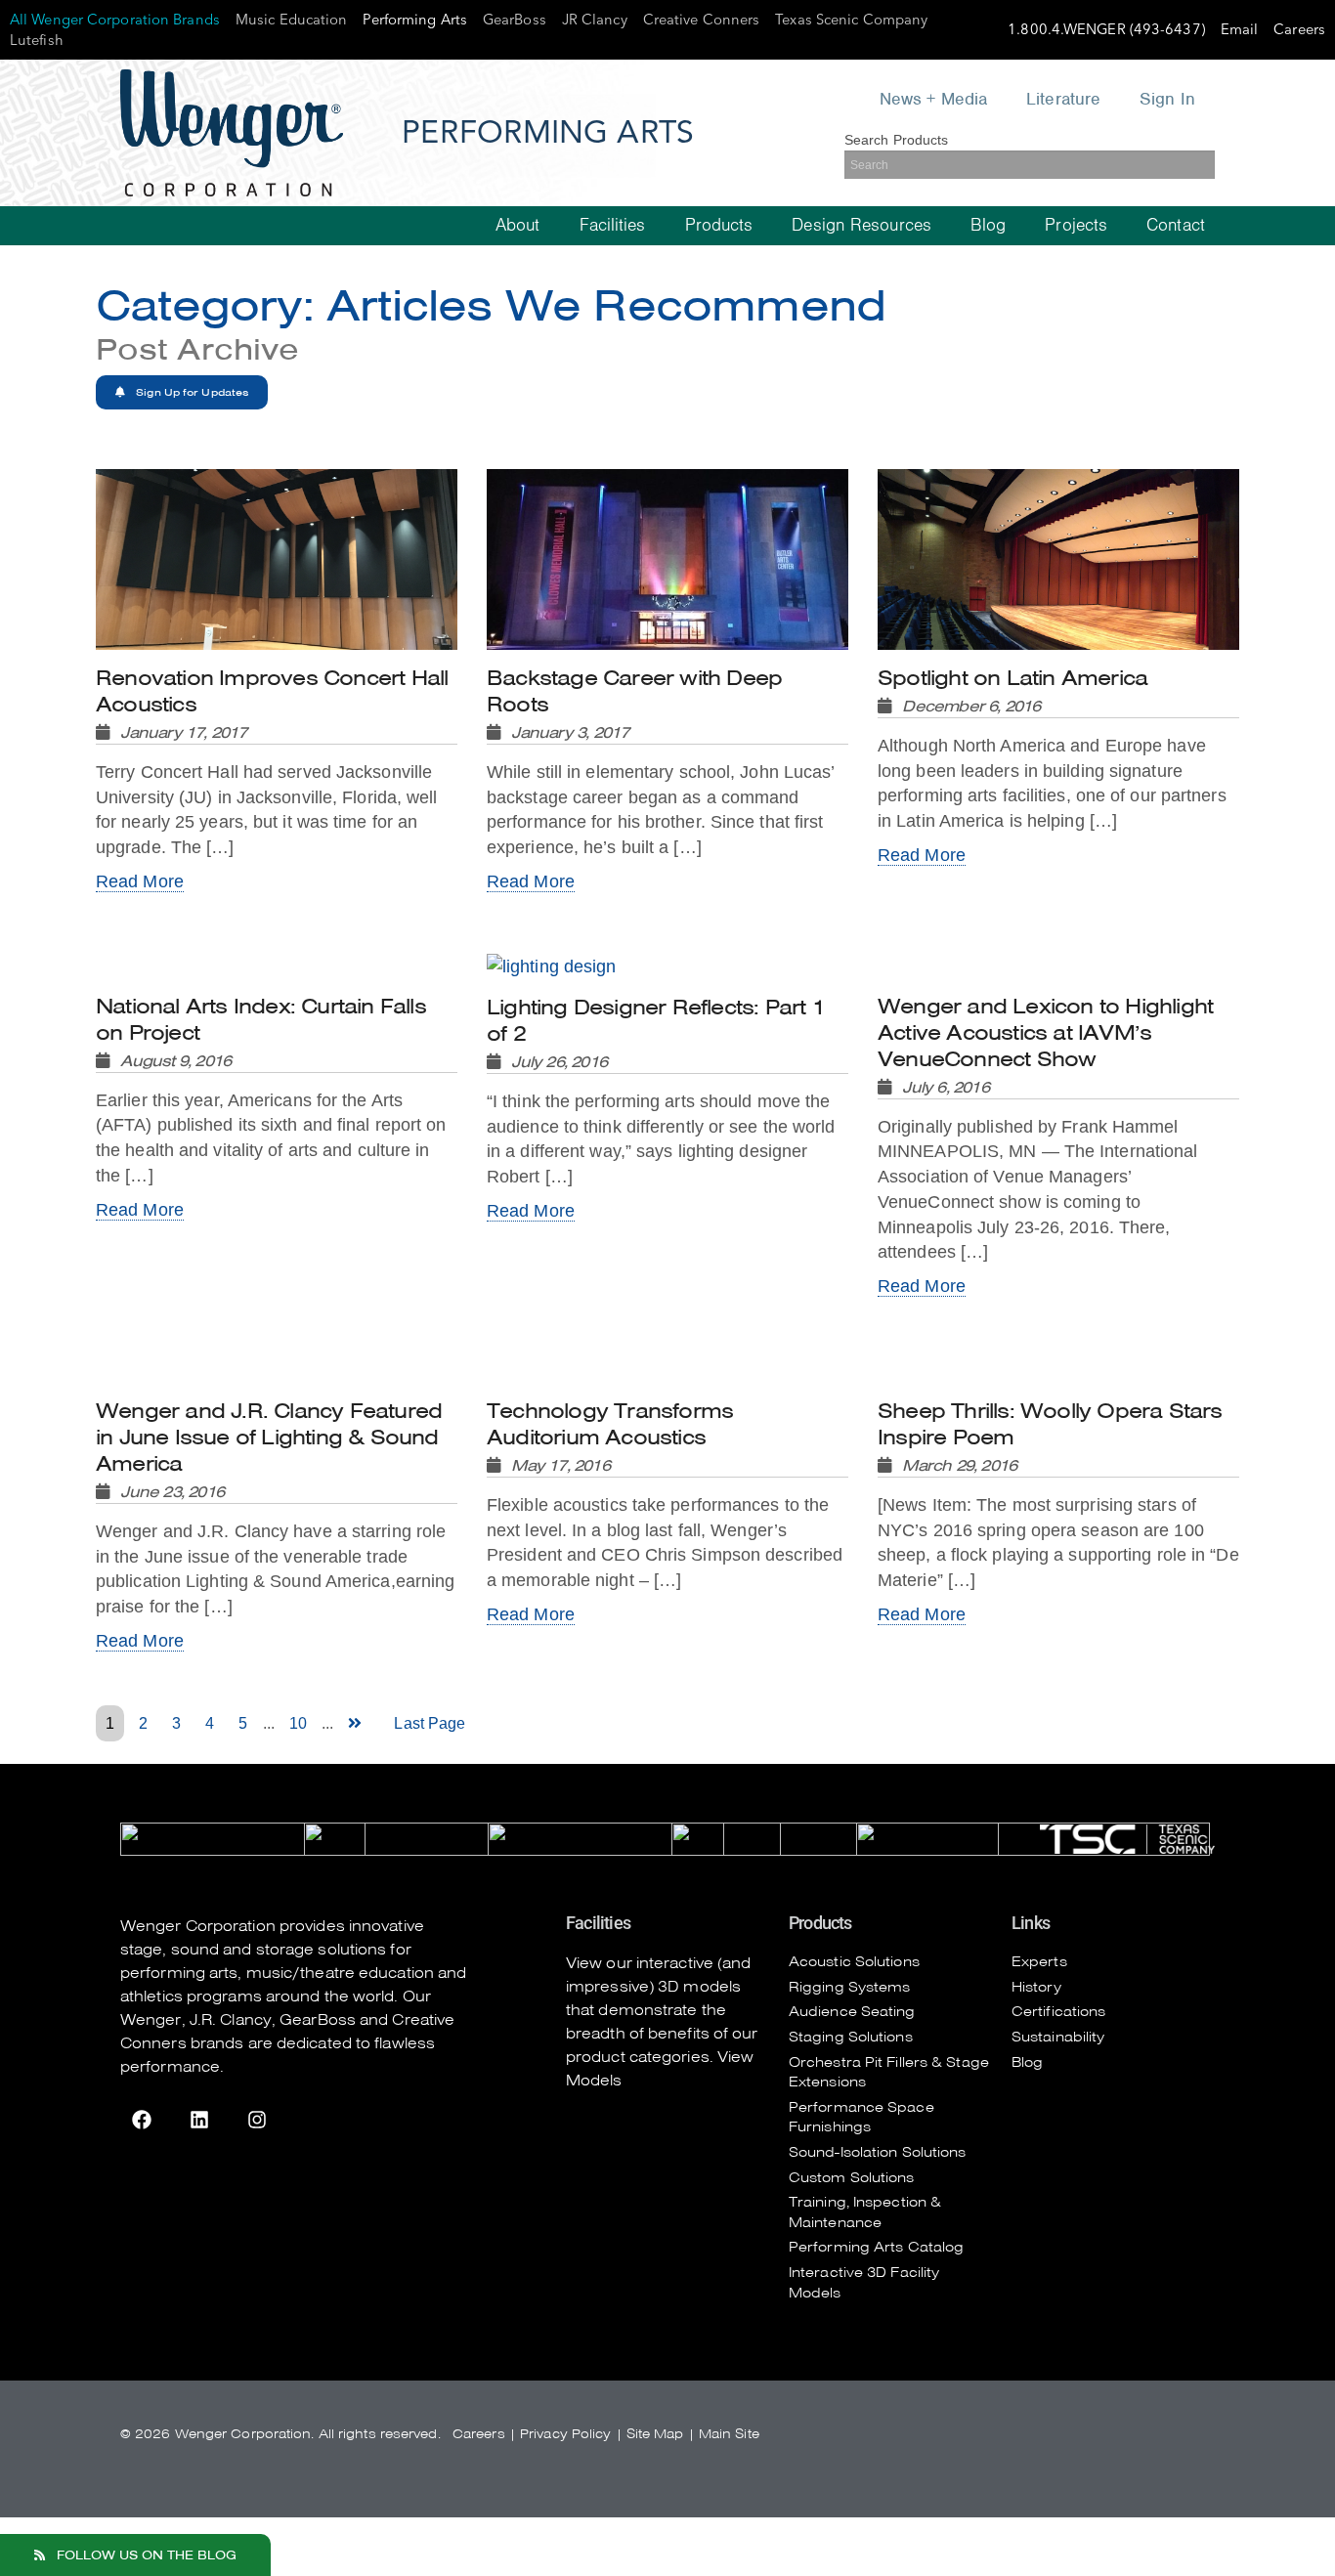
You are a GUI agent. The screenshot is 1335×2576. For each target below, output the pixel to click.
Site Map (655, 2434)
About (518, 225)
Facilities (613, 225)
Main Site (729, 2434)
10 (298, 1723)
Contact (1176, 225)
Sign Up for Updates (191, 392)
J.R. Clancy (231, 2020)
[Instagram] (257, 2120)
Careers (479, 2434)
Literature (1063, 99)
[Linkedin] (199, 2120)
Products (719, 225)
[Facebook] (142, 2120)
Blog (988, 225)
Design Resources (861, 225)
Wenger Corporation (198, 1926)
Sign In (1167, 99)
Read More (140, 881)
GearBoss (318, 2020)
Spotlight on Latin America (1012, 690)
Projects (1076, 225)
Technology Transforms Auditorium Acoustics (610, 1437)
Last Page (430, 1723)
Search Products (897, 140)
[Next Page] (359, 1723)
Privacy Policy (565, 2434)
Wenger (151, 2020)
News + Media (933, 99)
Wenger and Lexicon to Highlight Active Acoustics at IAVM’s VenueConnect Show (1045, 1045)
